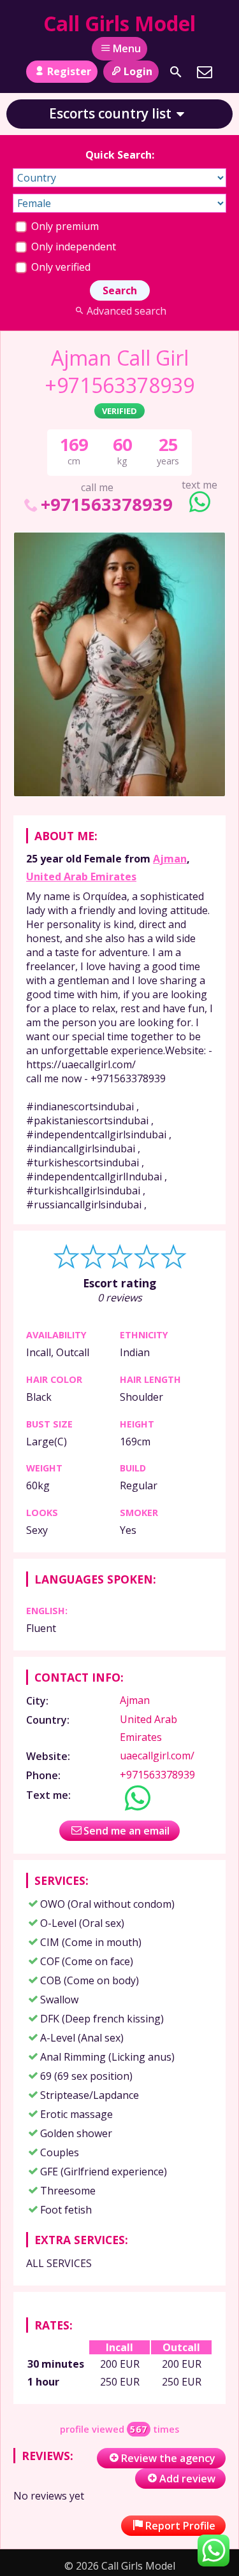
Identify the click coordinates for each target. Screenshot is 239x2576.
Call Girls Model (119, 23)
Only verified (60, 267)
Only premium (64, 226)
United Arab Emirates (81, 877)
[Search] (176, 72)
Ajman (170, 859)
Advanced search (127, 311)
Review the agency (168, 2458)
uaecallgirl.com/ (157, 1756)
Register (69, 71)
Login (138, 71)
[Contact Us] (205, 72)
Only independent (72, 247)
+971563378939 (107, 504)
